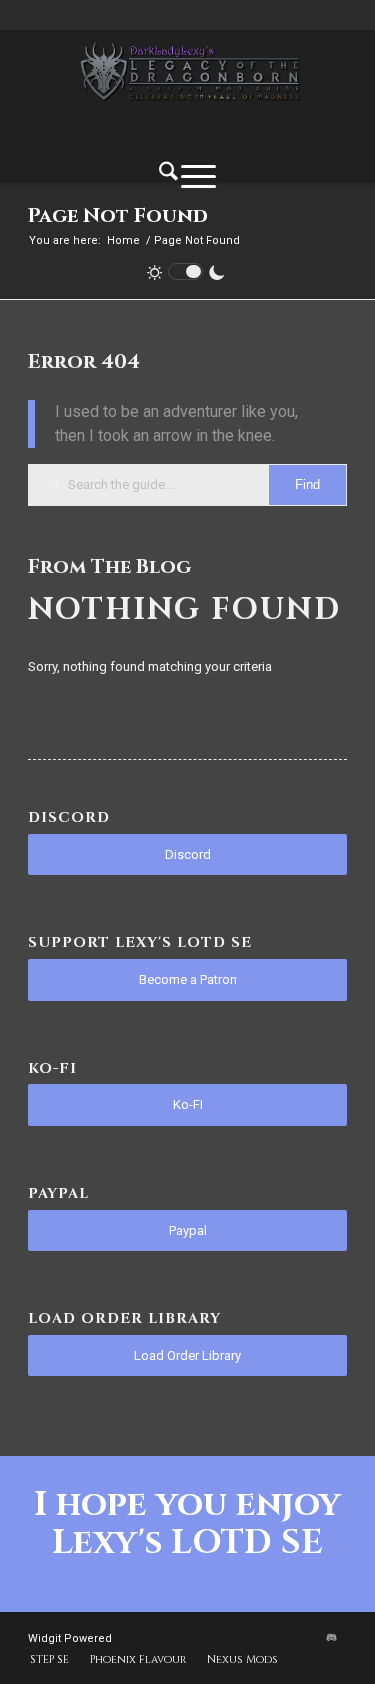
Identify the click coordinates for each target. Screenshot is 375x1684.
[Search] (168, 175)
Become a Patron (188, 979)
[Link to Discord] (332, 1638)
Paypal (188, 1230)
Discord (188, 854)
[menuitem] (168, 174)
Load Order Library (187, 1355)
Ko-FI (188, 1104)
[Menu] (198, 175)
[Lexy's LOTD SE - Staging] (187, 71)
